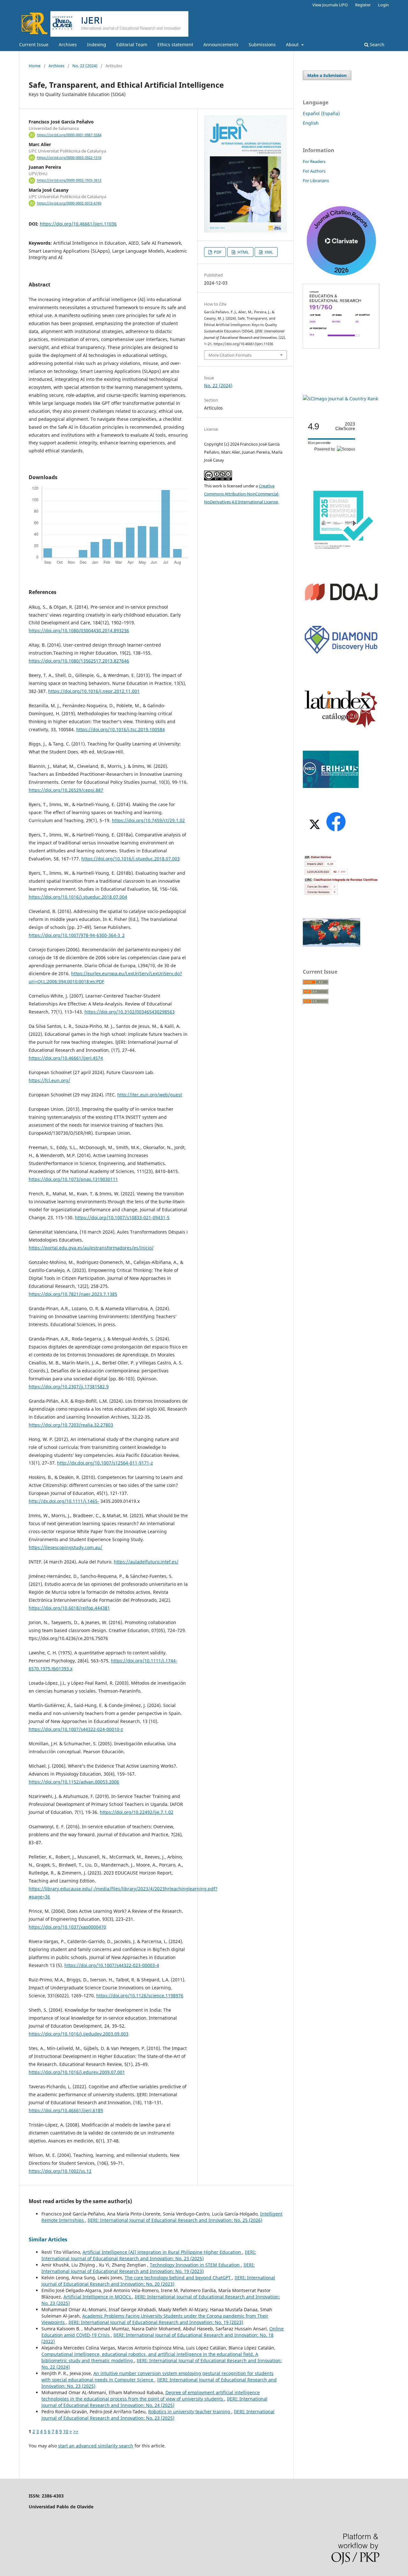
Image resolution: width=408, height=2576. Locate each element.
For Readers (314, 161)
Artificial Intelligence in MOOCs (98, 2297)
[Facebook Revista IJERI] (336, 831)
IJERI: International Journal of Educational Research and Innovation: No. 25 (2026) (175, 2220)
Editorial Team (132, 45)
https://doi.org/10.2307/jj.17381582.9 (69, 1387)
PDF (217, 252)
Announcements (221, 45)
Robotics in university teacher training (190, 2412)
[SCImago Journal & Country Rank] (340, 399)
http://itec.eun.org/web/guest (150, 1095)
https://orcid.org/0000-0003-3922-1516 (69, 158)
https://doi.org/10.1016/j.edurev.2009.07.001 (77, 2072)
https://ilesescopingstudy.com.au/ (66, 1547)
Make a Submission (327, 75)
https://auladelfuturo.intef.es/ (146, 1562)
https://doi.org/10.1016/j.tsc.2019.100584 (120, 729)
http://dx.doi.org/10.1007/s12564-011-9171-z (105, 1463)
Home (35, 66)
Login (383, 5)
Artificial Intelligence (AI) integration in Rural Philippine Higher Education (162, 2252)
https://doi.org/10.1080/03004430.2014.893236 (79, 631)
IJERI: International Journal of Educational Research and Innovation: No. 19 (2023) (148, 2268)
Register (363, 5)
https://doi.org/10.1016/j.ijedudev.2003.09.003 (79, 2034)
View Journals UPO (330, 5)
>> (76, 2431)
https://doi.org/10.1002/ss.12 (60, 2171)
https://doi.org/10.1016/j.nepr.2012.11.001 (94, 691)
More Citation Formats (230, 355)
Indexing (97, 45)
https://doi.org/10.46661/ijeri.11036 (78, 224)
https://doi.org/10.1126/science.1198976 (140, 1996)
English (311, 123)
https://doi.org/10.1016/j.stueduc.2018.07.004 (78, 897)
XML (268, 252)
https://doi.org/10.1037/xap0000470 (67, 1927)
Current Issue (34, 45)
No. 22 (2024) (85, 66)
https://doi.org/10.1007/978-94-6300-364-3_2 (77, 935)
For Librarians (316, 181)
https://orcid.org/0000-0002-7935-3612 (69, 181)
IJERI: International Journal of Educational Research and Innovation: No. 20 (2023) (158, 2281)
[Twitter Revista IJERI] (314, 831)
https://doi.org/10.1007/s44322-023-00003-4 (112, 1965)
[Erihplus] (331, 786)
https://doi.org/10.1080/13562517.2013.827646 (79, 661)
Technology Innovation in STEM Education (195, 2265)
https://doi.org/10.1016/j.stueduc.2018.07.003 (131, 859)
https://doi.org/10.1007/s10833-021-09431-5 (122, 1217)
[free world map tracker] (331, 945)
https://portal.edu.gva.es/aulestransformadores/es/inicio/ (91, 1248)
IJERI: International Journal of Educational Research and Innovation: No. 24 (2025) (154, 2402)
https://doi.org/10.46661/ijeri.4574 (66, 1058)
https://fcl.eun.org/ (49, 1080)
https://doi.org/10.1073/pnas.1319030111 (73, 1179)
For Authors (314, 171)
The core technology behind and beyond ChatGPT (178, 2278)
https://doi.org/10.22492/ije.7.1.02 (137, 1812)
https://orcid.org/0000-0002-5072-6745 (69, 203)
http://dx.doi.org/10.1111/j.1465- (64, 1501)
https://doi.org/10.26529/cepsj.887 (66, 790)
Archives (68, 45)
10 (66, 2431)
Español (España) (321, 113)
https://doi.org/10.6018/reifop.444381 (69, 1608)
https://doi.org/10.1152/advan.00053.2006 (74, 1782)
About (293, 45)
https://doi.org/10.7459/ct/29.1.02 (148, 820)
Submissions (262, 45)
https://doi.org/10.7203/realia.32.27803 (71, 1425)
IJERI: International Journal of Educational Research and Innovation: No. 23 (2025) (149, 2255)
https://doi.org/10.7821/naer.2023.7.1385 (73, 1294)
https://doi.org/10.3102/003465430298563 (130, 1012)
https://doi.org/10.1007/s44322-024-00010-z (76, 1729)
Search (376, 45)
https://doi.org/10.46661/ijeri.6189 (66, 2110)
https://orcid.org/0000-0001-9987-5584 (69, 135)
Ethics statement (175, 45)
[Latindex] (341, 727)
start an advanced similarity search (96, 2446)
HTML (243, 252)
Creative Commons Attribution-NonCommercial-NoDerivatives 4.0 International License (242, 494)
